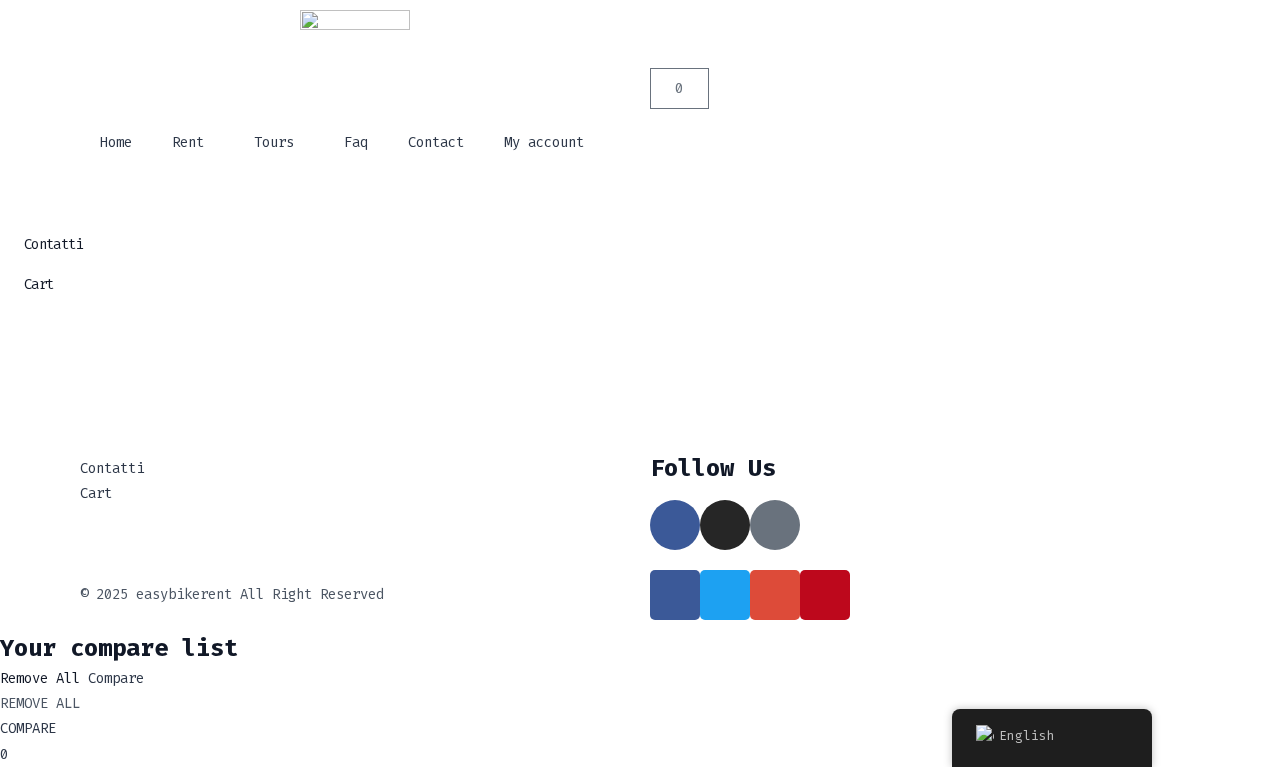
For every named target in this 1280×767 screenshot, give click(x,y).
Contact (436, 142)
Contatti (53, 244)
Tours (274, 142)
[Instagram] (725, 525)
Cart (38, 284)
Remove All (40, 678)
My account (544, 142)
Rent (188, 142)
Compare (116, 678)
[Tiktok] (775, 525)
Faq (356, 142)
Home (116, 142)
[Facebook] (675, 525)
